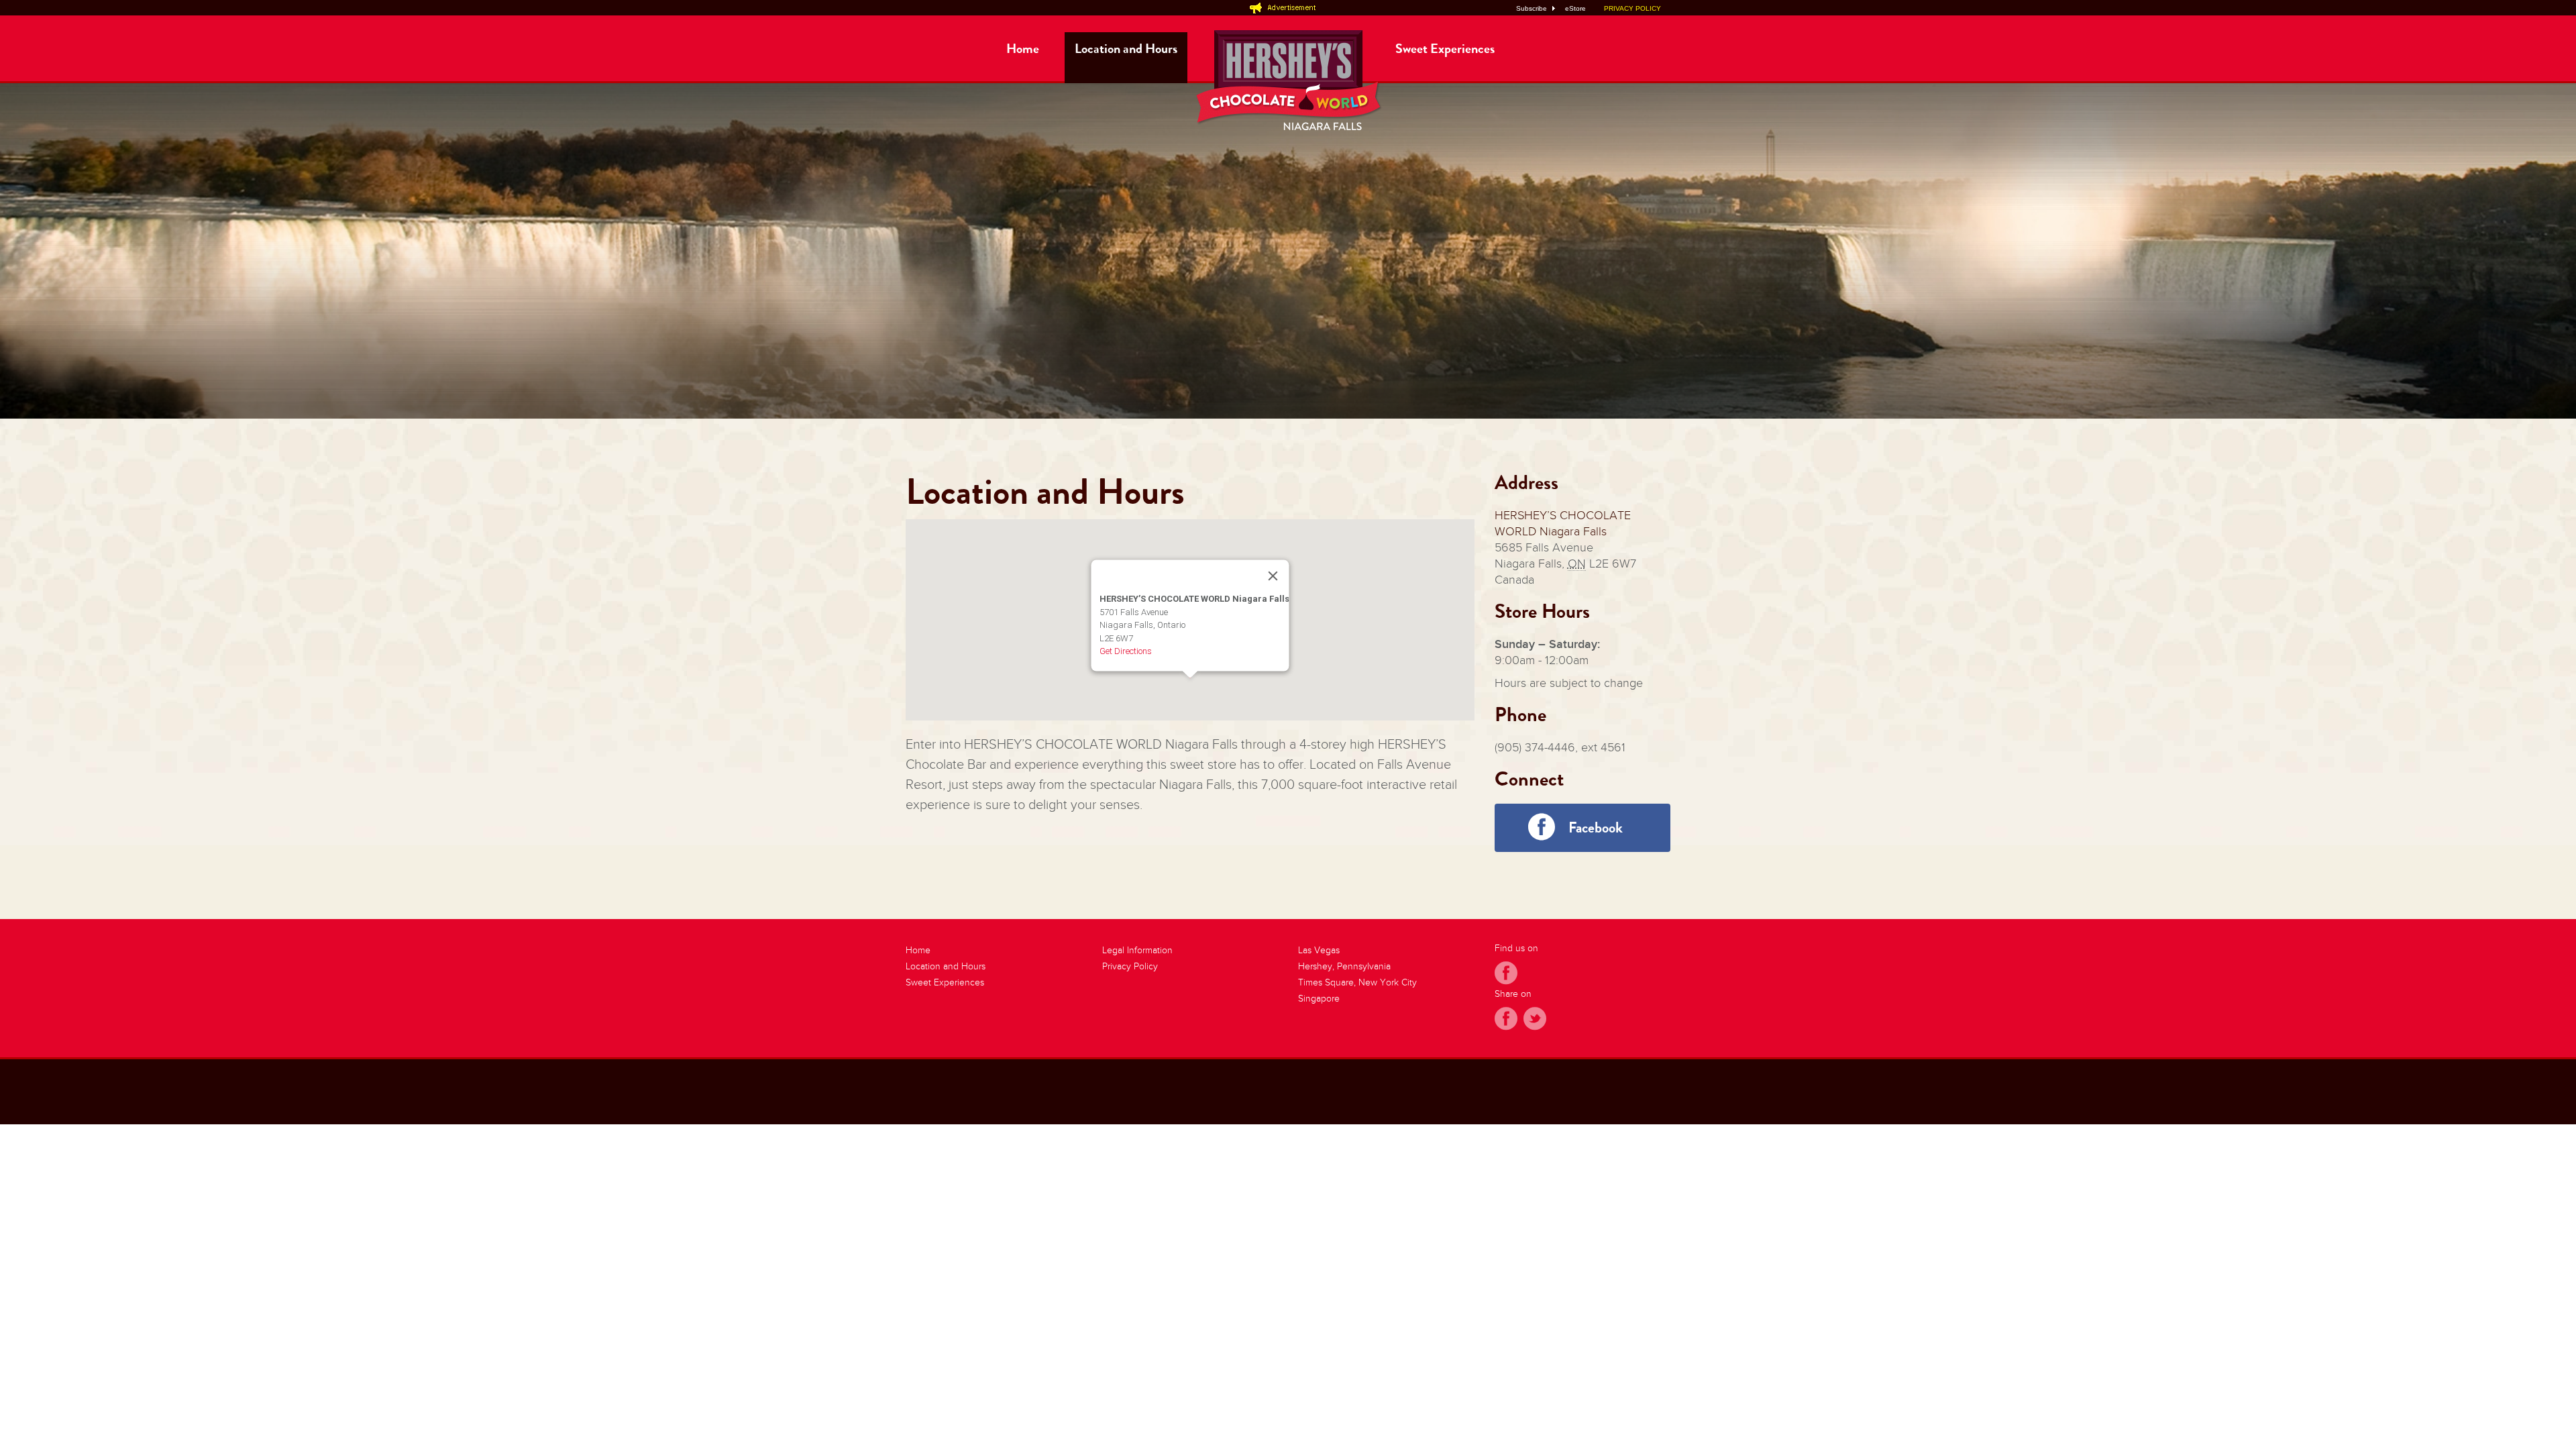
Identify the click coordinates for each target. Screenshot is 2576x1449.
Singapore (1319, 999)
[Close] (1273, 576)
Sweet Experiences (1445, 49)
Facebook (1596, 827)
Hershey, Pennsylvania (1344, 966)
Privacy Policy (1130, 966)
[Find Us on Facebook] (1506, 975)
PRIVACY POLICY (1632, 8)
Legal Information (1137, 950)
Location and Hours (1126, 49)
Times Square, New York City (1357, 982)
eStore (1575, 8)
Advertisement (1288, 7)
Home (1023, 49)
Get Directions (1125, 651)
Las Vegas (1319, 950)
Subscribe (1532, 8)
